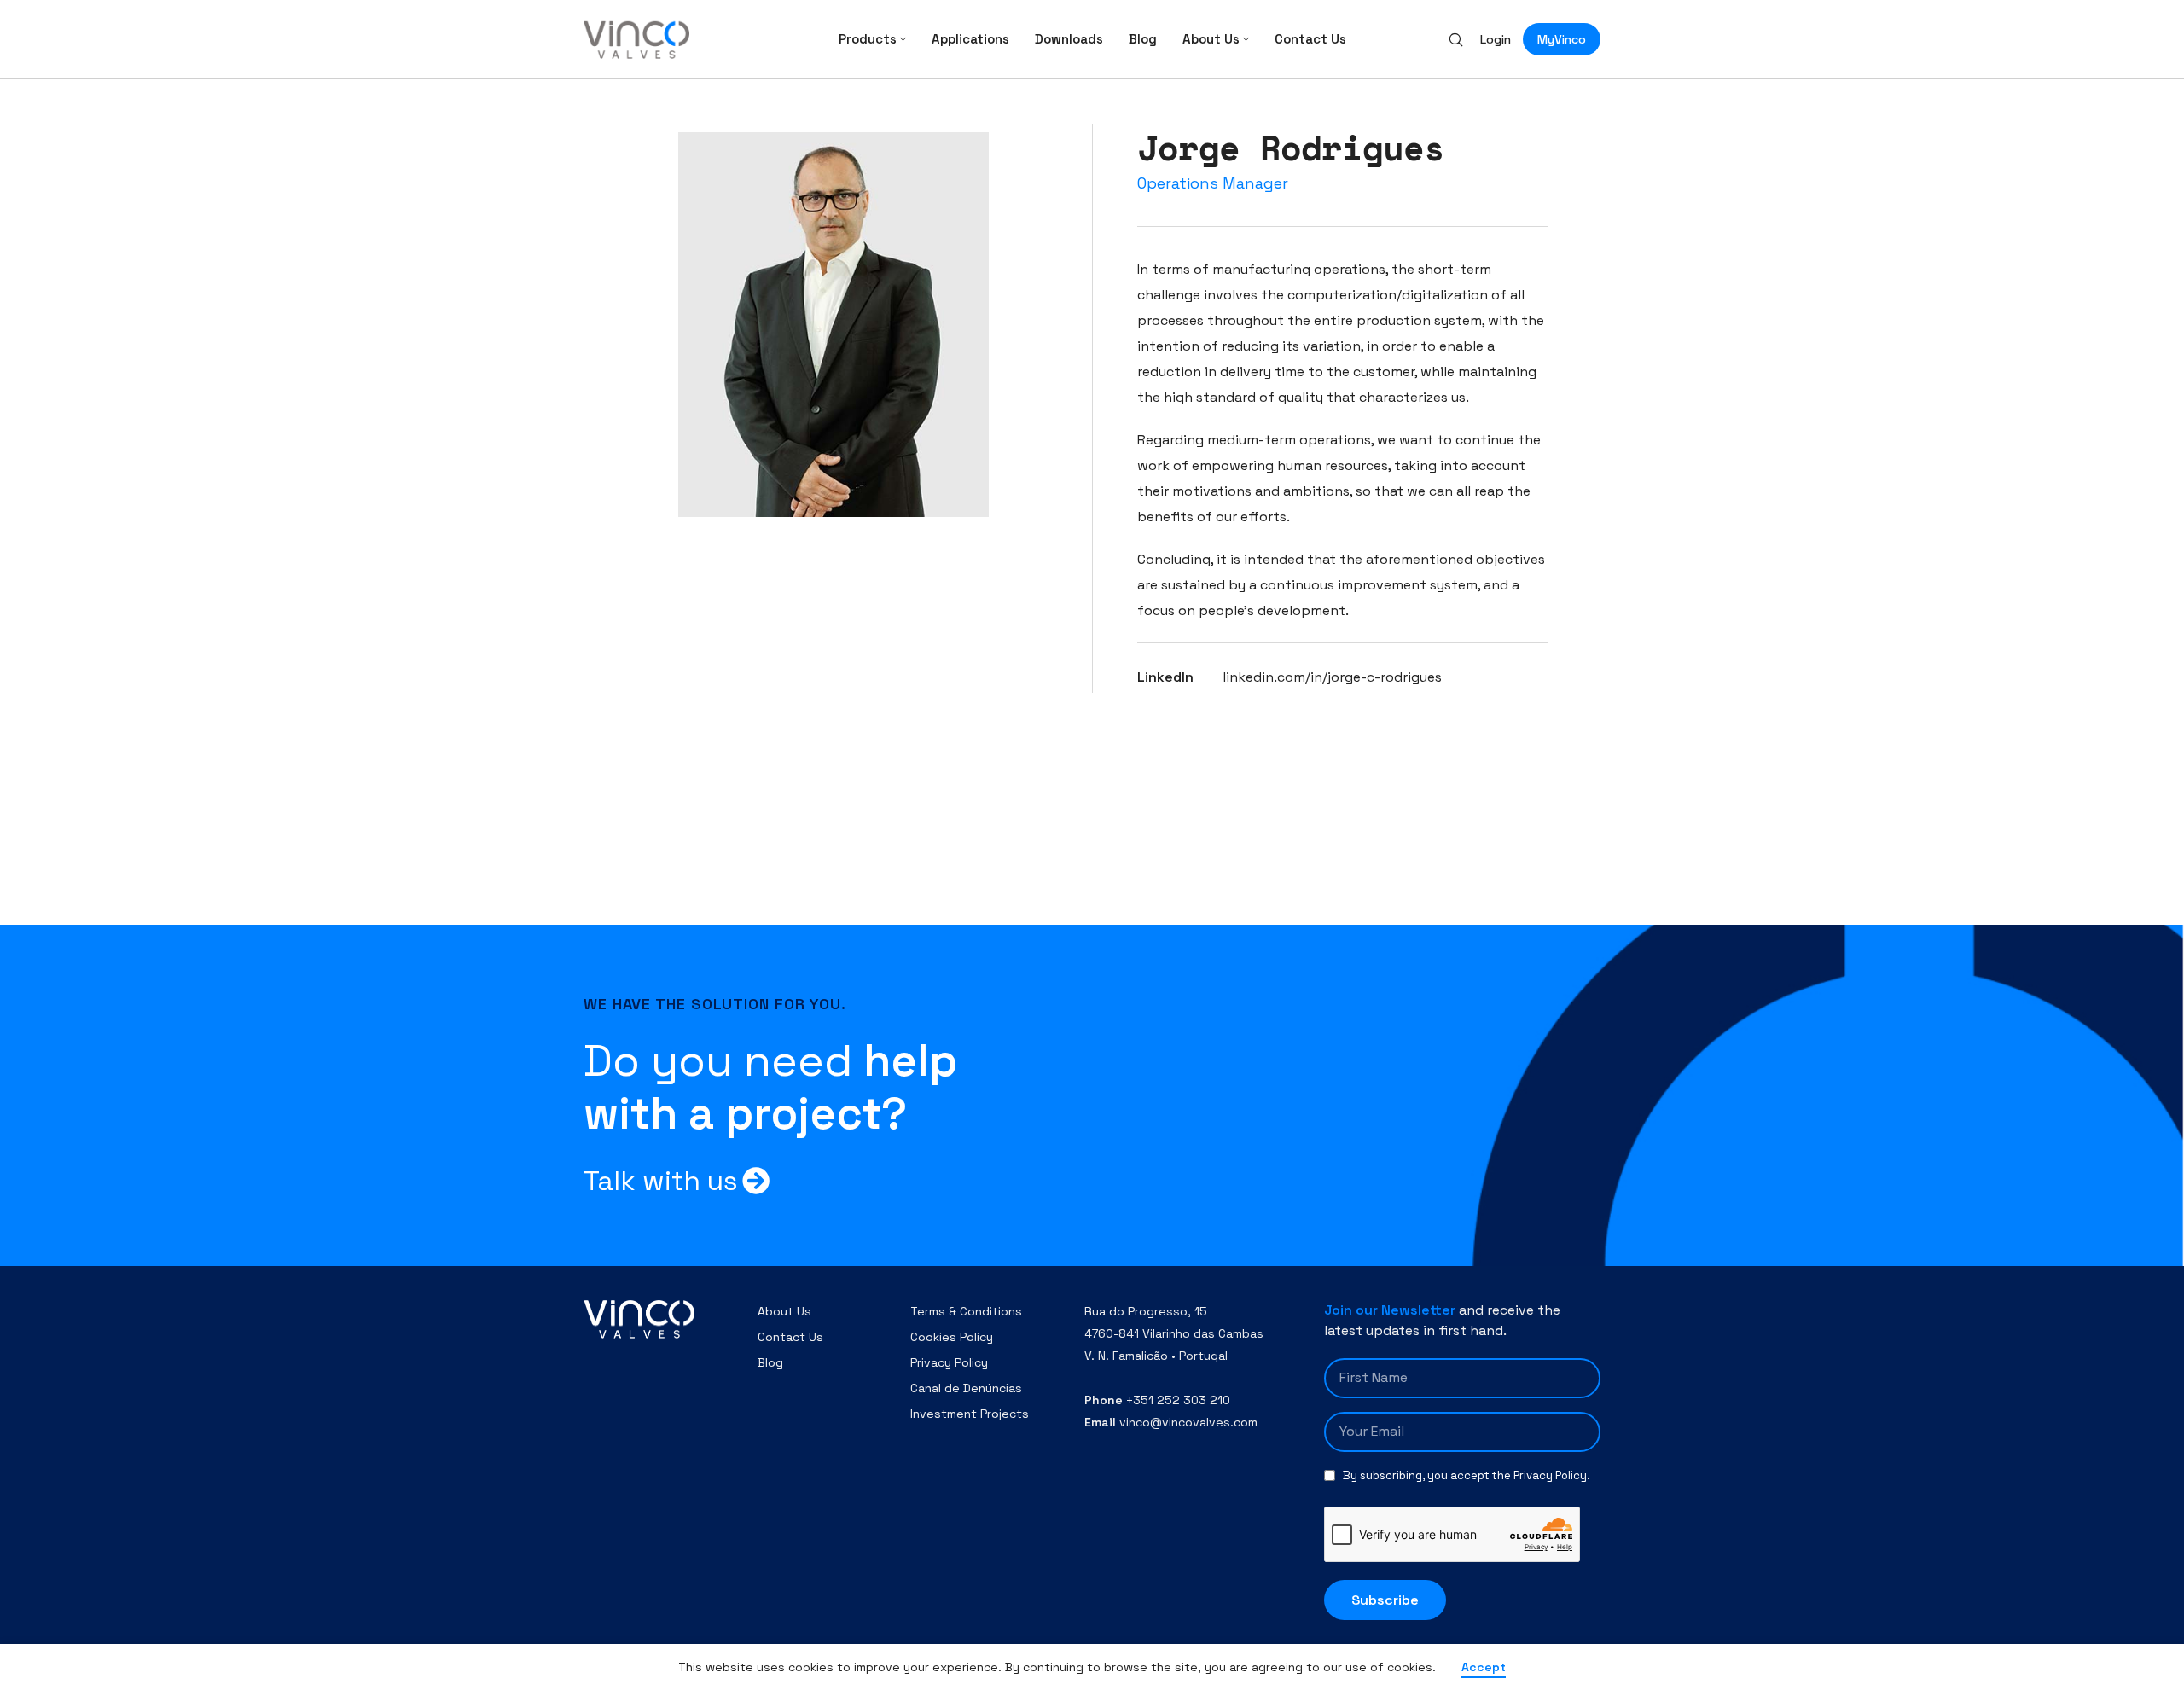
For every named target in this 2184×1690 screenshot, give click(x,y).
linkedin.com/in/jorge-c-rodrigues (1332, 677)
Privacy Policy (949, 1362)
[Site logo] (636, 38)
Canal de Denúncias (966, 1388)
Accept (1484, 1667)
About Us (784, 1311)
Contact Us (790, 1337)
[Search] (1456, 39)
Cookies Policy (952, 1337)
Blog (770, 1362)
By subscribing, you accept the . (1467, 1475)
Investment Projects (970, 1414)
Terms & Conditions (966, 1311)
